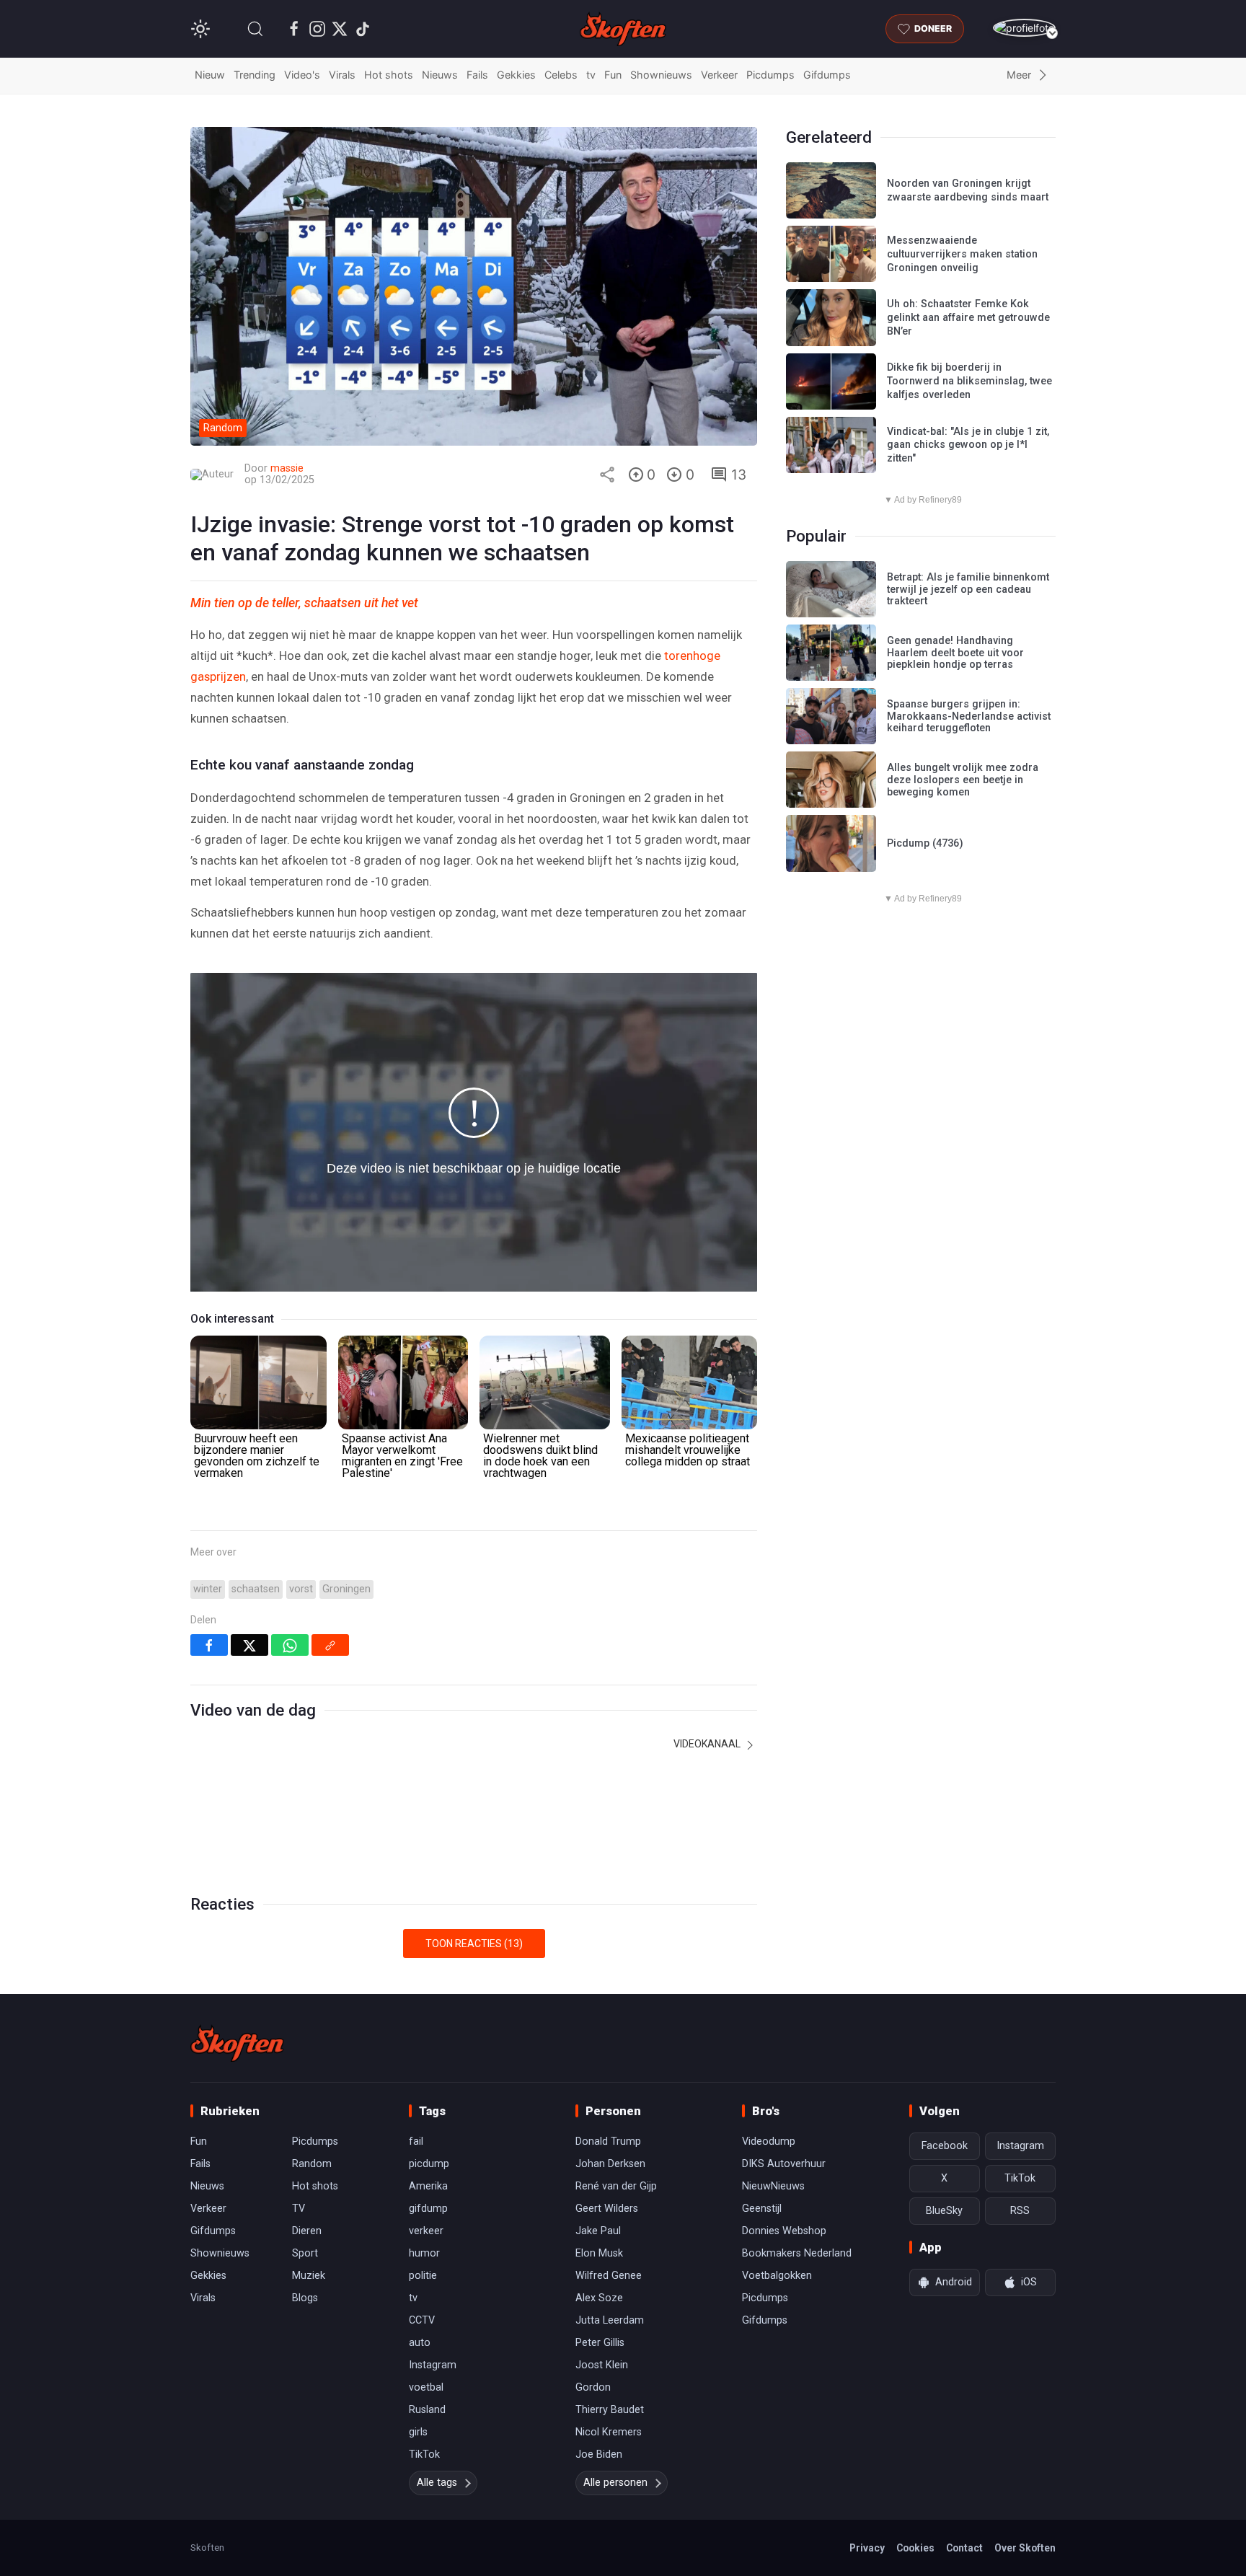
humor (424, 2253)
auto (420, 2343)
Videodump (769, 2141)
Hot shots (389, 75)
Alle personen (615, 2483)
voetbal (426, 2387)
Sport (305, 2253)
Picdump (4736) (925, 843)
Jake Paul (598, 2231)
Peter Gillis (600, 2343)
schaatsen (256, 1589)
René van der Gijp (616, 2186)
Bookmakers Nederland (797, 2253)
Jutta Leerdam (610, 2320)
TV (299, 2209)
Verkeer (719, 75)
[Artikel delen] (607, 475)
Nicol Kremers (609, 2432)
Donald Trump (608, 2141)
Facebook (945, 2146)
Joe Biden (599, 2454)
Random (312, 2164)
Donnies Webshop (784, 2231)
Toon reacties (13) (474, 1944)
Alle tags (437, 2483)
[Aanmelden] (1024, 28)
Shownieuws (661, 75)
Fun (613, 75)
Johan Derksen (610, 2164)
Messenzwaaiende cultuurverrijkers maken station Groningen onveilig (962, 254)
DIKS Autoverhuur (784, 2164)
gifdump (428, 2209)
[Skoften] (237, 2043)
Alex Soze (599, 2298)
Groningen (346, 1589)
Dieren (307, 2231)
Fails (477, 75)
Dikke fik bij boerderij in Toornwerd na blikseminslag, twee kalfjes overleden (969, 381)
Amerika (428, 2186)
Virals (342, 75)
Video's (302, 75)
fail (416, 2141)
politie (423, 2276)
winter (208, 1589)
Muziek (309, 2276)
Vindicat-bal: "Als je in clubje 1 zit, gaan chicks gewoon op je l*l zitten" (968, 445)
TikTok (424, 2454)
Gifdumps (827, 75)
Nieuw (210, 75)
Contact (964, 2548)
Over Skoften (1025, 2548)
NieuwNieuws (773, 2186)
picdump (429, 2164)
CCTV (422, 2320)
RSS (1020, 2211)
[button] (255, 29)
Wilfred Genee (609, 2276)
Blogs (305, 2298)
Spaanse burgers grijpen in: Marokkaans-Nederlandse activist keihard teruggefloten (969, 716)
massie (287, 468)
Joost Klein (602, 2365)
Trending (255, 75)
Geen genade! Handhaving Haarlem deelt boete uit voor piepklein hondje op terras (955, 653)
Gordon (593, 2387)
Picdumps (770, 75)
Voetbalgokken (777, 2276)
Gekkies (516, 75)
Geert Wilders (607, 2209)
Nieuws (440, 75)
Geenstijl (762, 2209)
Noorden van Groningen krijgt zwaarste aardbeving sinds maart (968, 190)
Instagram (433, 2365)
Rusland (427, 2410)
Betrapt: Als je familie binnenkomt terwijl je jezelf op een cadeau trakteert (968, 589)
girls (418, 2432)
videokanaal (708, 1744)
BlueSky (944, 2211)
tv (591, 75)
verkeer (426, 2231)
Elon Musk (599, 2253)
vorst (301, 1589)
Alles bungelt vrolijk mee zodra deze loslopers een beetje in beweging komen (963, 780)
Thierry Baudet (610, 2410)
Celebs (561, 75)
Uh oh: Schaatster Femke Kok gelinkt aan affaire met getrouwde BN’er (968, 317)
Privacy (867, 2548)
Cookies (915, 2548)
